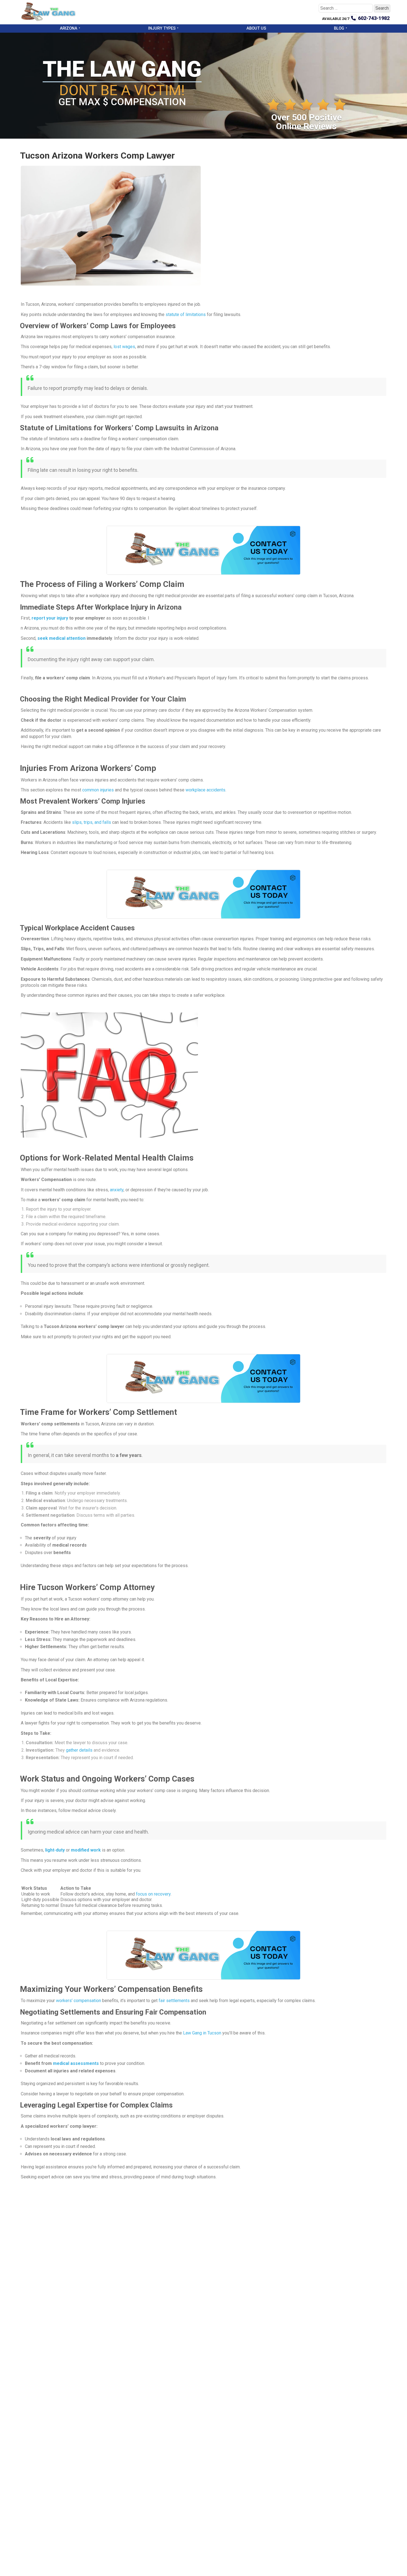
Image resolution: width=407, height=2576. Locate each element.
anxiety (117, 1190)
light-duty (55, 1850)
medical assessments (76, 2063)
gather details (79, 1750)
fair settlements (174, 2001)
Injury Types (162, 28)
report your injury (50, 618)
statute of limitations (186, 314)
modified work (86, 1850)
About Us (256, 28)
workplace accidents (205, 790)
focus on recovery (153, 1894)
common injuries (98, 790)
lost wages (124, 347)
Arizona (69, 28)
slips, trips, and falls (92, 822)
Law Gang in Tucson (202, 2033)
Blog (339, 28)
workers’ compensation (78, 2001)
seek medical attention (61, 638)
